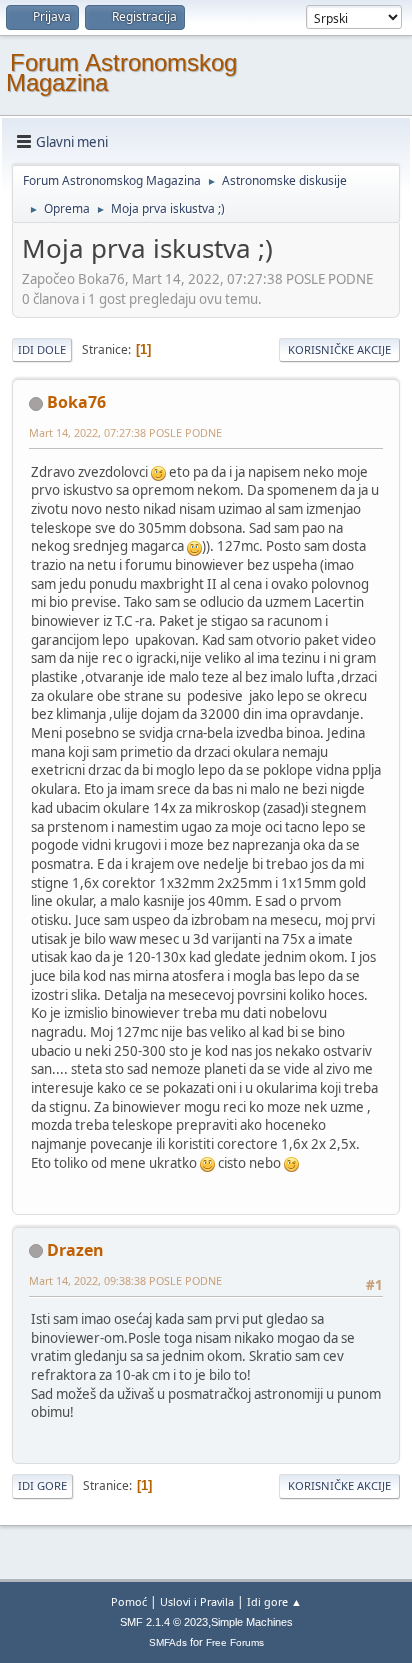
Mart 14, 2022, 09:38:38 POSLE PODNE (125, 1280)
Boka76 (76, 402)
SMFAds (168, 1642)
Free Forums (235, 1642)
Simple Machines (252, 1622)
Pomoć (129, 1601)
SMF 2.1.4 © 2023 (164, 1622)
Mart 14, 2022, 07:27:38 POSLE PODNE (125, 432)
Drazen (75, 1250)
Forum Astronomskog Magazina (121, 72)
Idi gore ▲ (274, 1601)
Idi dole (42, 349)
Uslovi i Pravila (197, 1601)
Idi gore (42, 1485)
